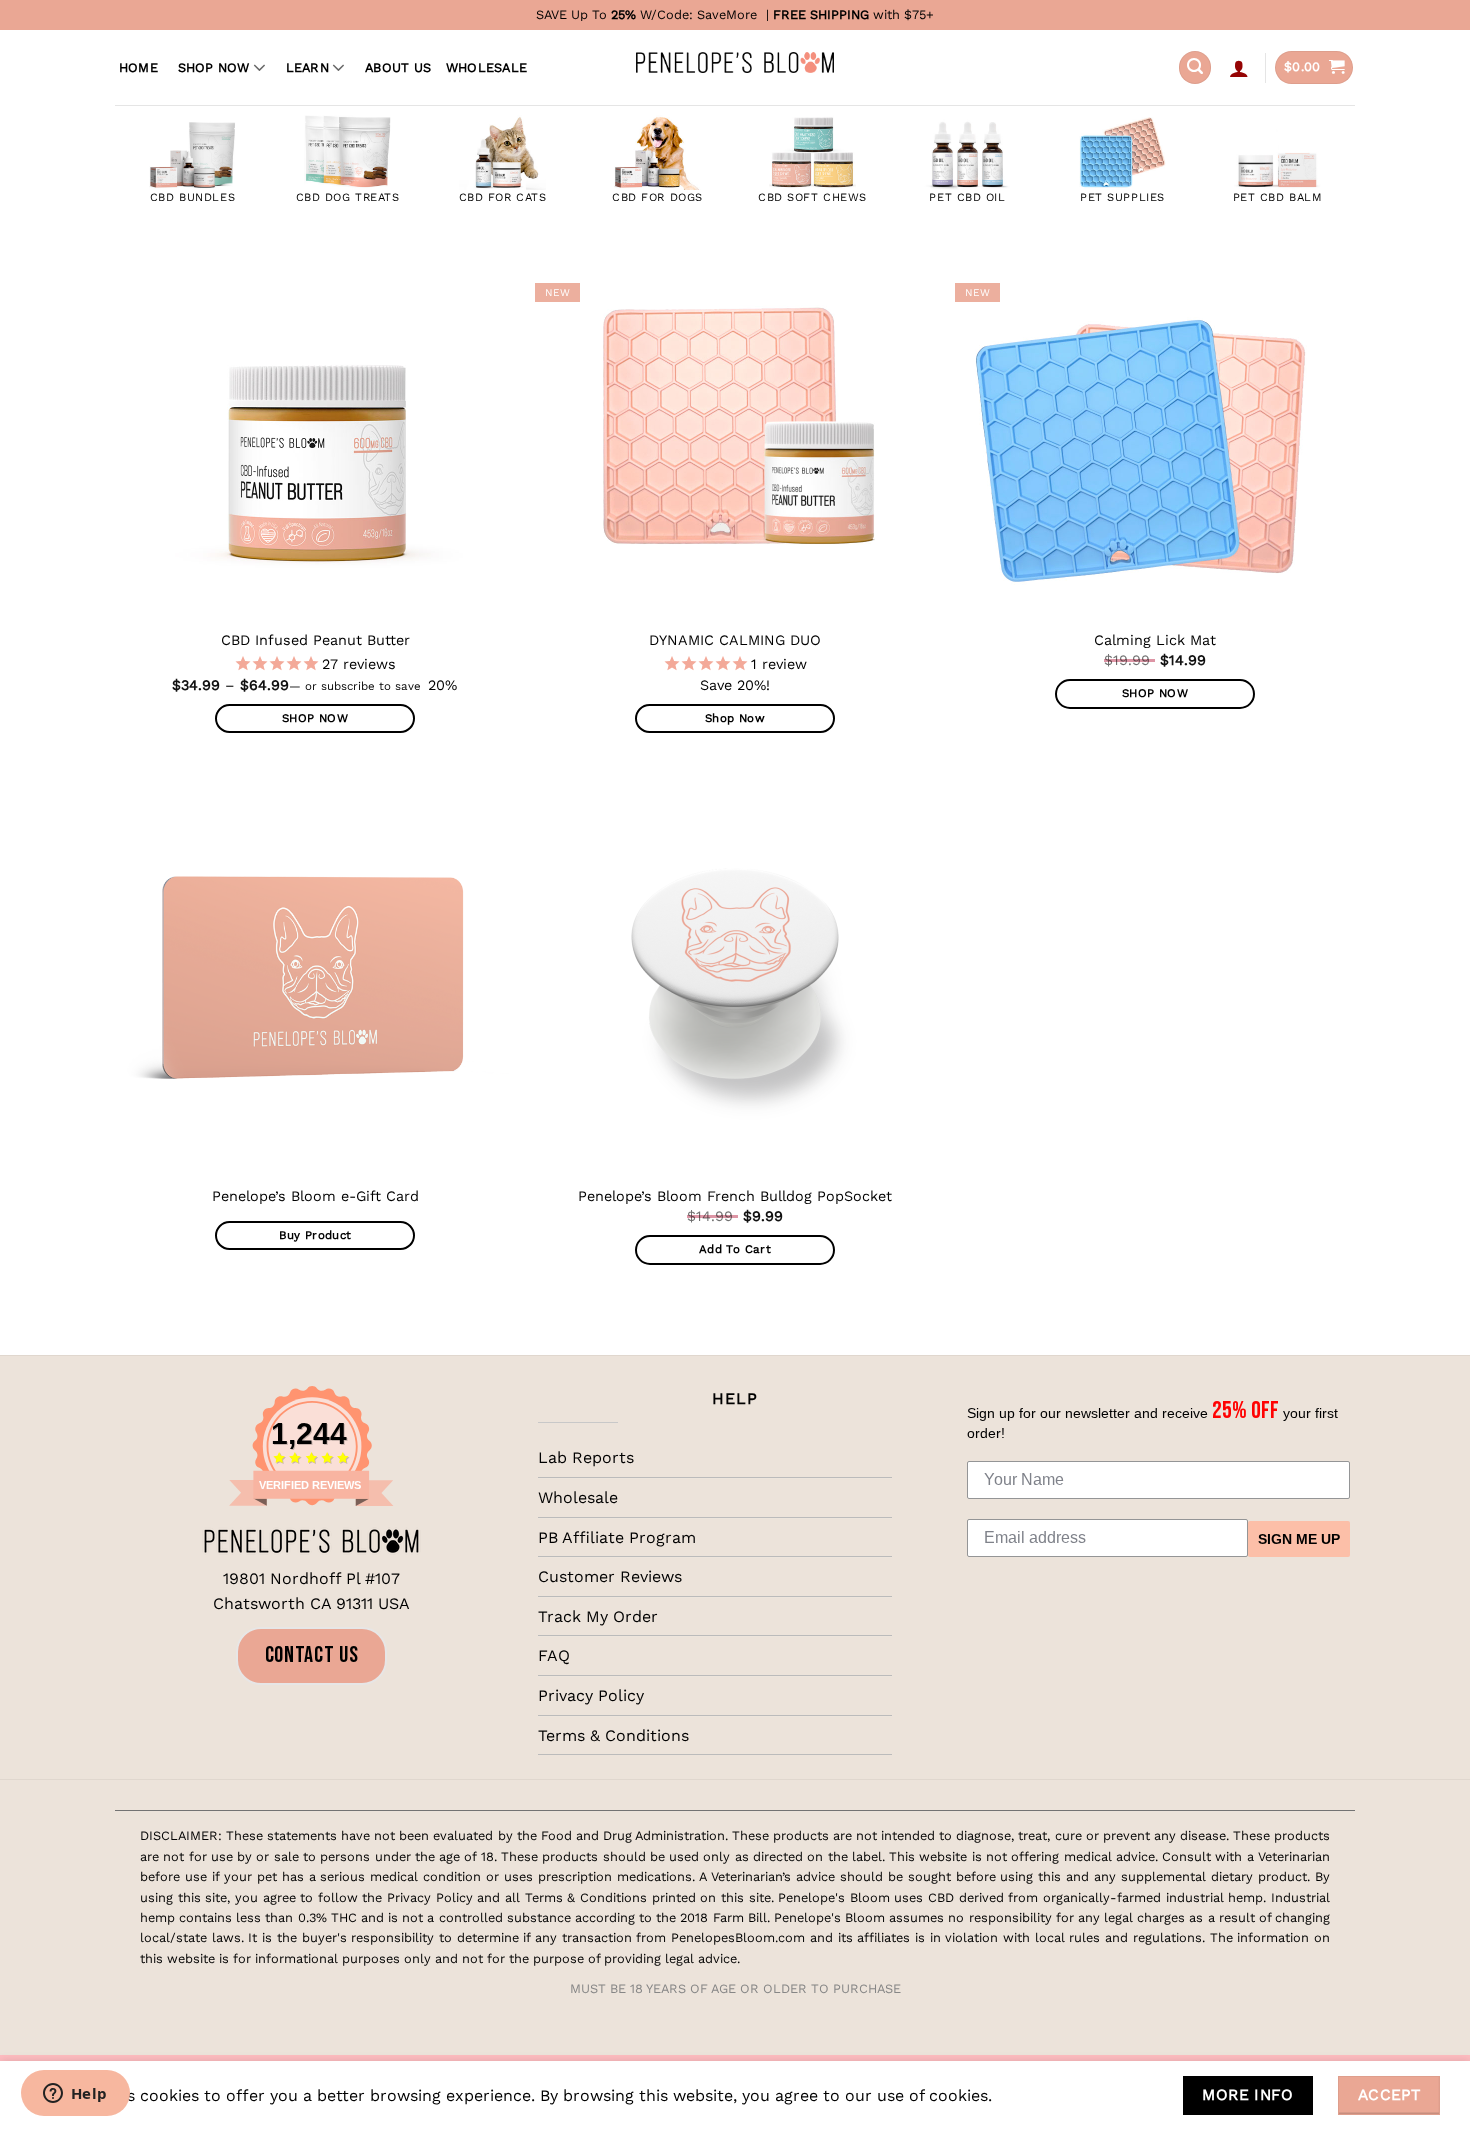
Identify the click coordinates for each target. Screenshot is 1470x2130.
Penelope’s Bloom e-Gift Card (315, 1196)
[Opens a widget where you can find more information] (75, 2095)
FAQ (554, 1655)
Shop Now (214, 67)
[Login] (1239, 68)
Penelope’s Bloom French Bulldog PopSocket (735, 1196)
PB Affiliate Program (617, 1537)
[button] (1195, 67)
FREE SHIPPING (821, 14)
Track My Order (598, 1616)
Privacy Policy (591, 1695)
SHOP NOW (315, 718)
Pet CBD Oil (967, 197)
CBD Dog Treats (348, 197)
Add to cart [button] (735, 1249)
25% (623, 14)
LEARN (307, 67)
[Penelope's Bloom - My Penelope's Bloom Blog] (735, 63)
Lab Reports (586, 1457)
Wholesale (486, 67)
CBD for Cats (503, 197)
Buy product (315, 1235)
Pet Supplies (1122, 197)
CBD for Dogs (657, 197)
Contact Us (312, 1655)
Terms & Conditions (613, 1735)
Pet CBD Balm (1278, 197)
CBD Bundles (192, 197)
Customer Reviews (610, 1576)
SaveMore (727, 14)
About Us (398, 67)
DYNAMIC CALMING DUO (735, 640)
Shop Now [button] (735, 718)
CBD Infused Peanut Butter (315, 640)
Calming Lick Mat (1155, 640)
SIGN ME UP (1299, 1539)
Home (138, 67)
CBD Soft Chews (812, 197)
